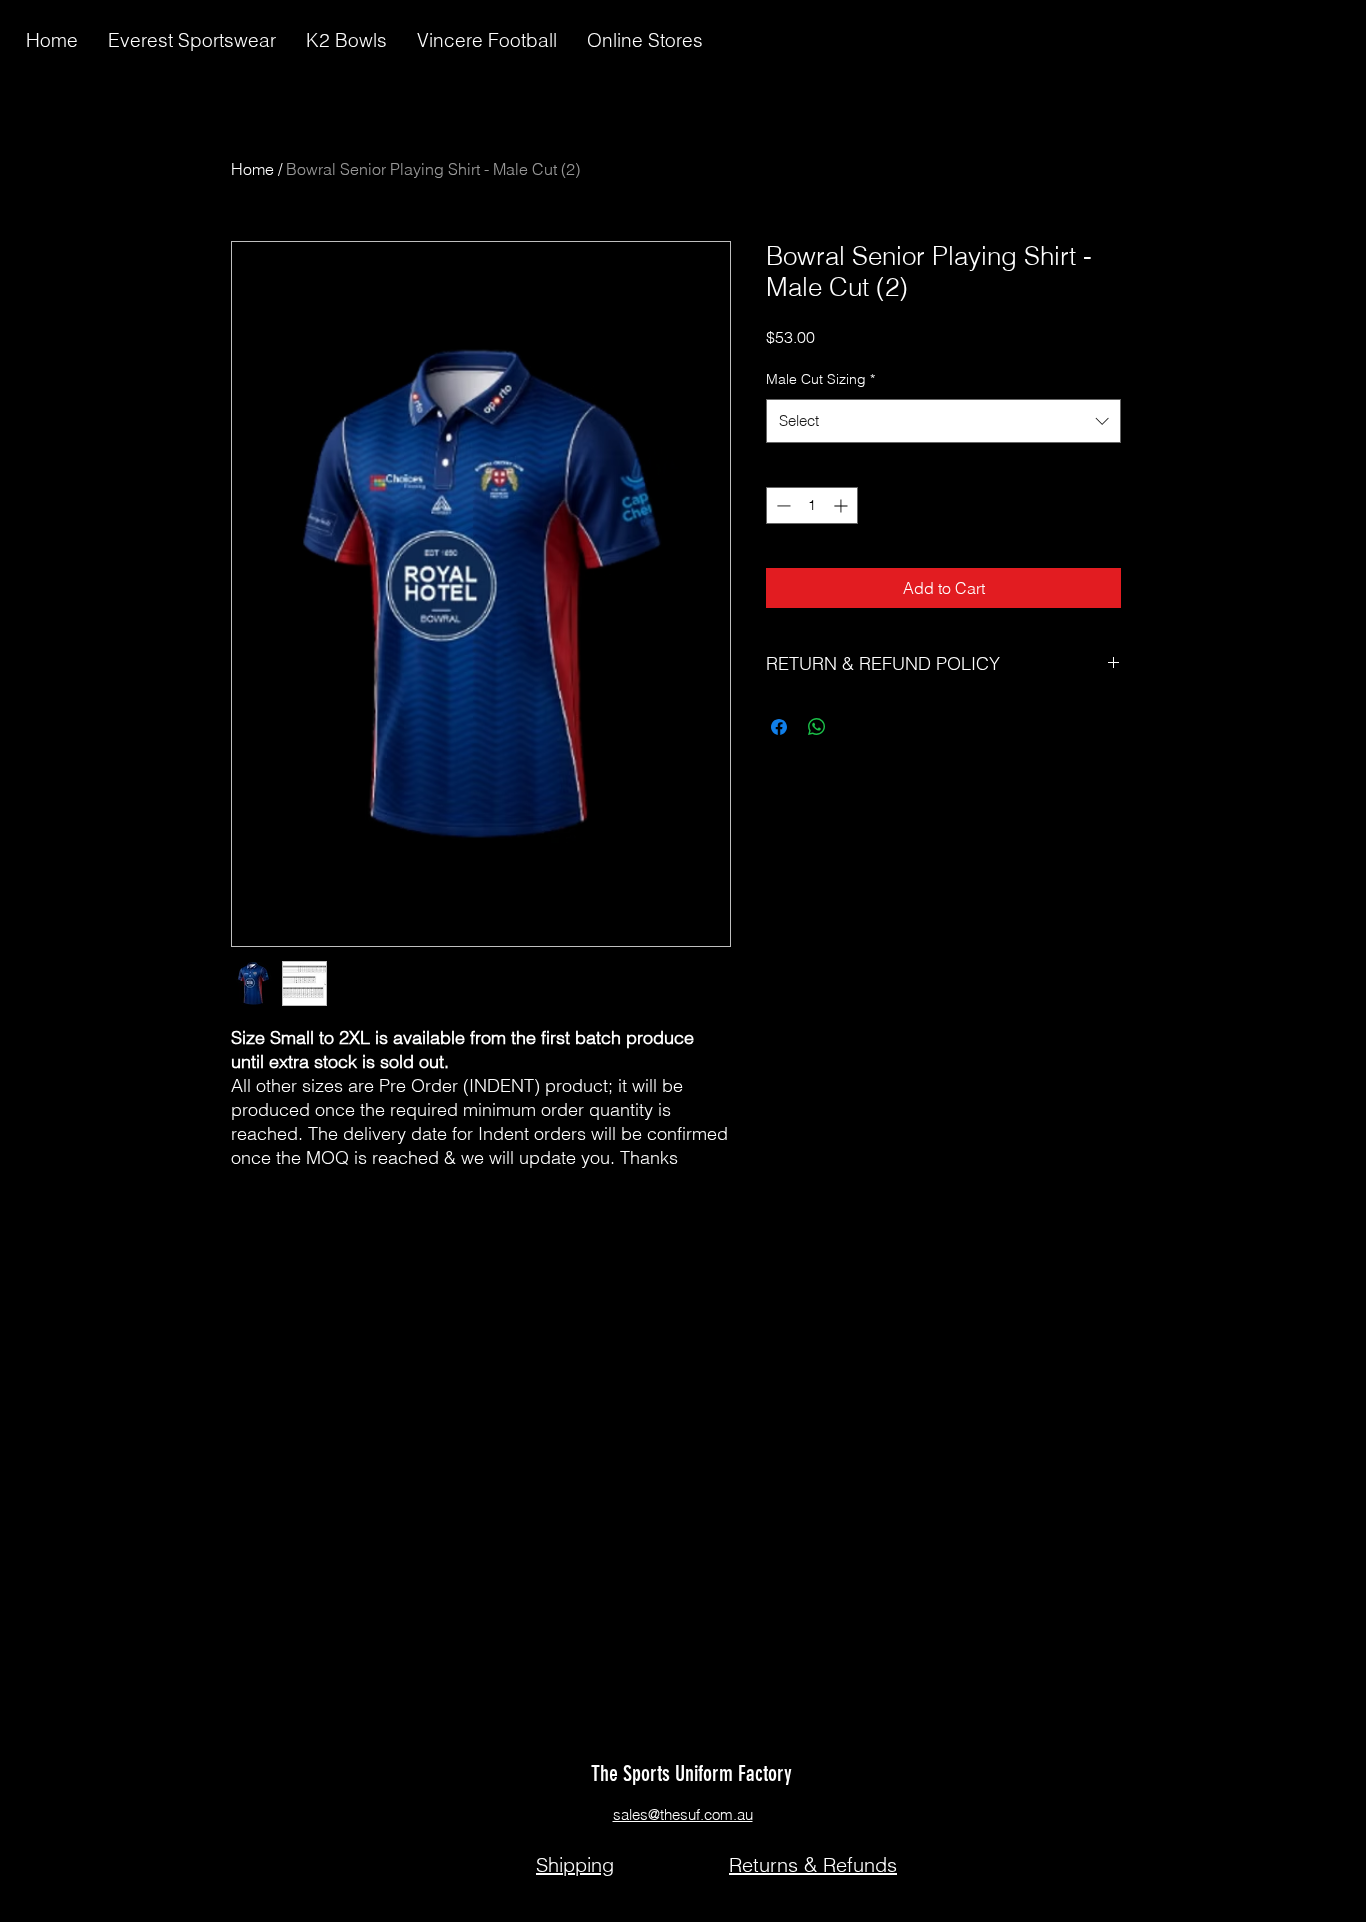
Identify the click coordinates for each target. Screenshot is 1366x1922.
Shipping (575, 1864)
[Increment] (842, 505)
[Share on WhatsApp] (817, 727)
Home (252, 169)
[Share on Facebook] (779, 727)
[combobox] (943, 421)
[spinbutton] (812, 505)
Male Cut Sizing (820, 379)
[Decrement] (781, 505)
